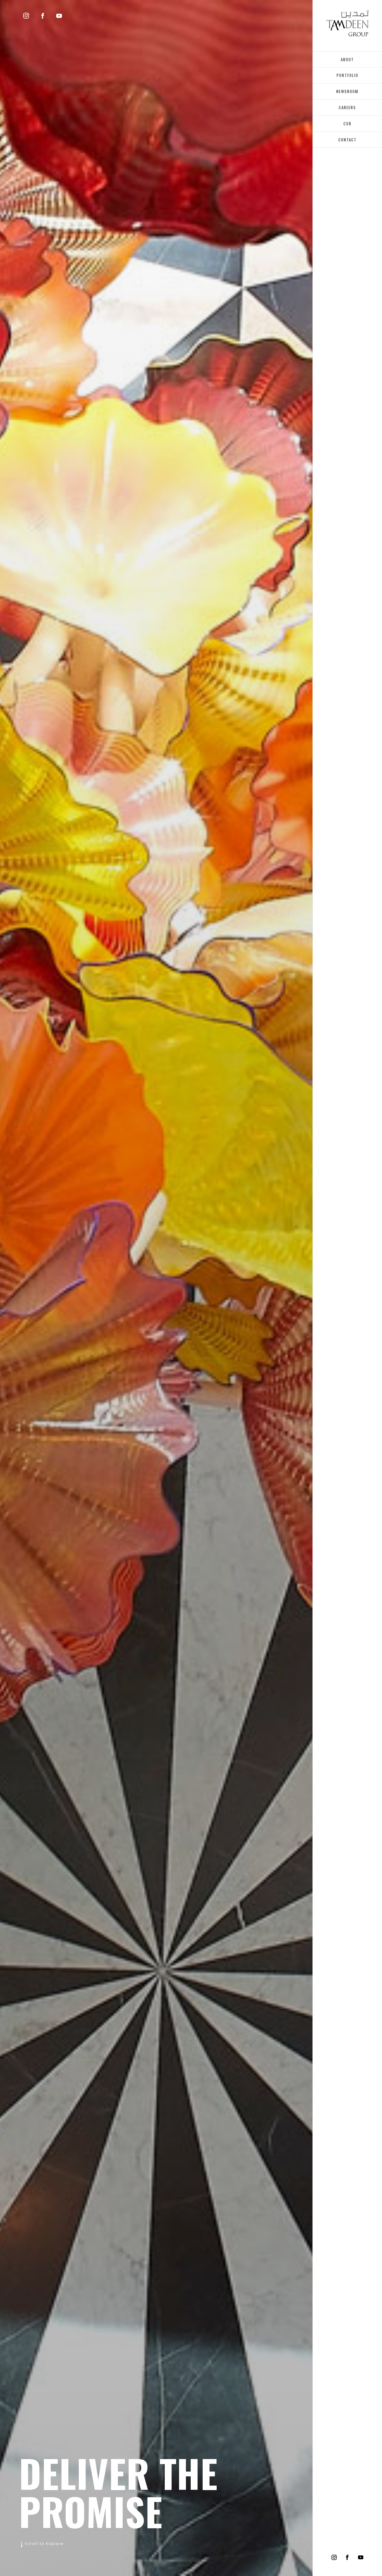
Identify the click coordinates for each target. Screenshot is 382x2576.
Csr (348, 124)
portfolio (348, 75)
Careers (347, 107)
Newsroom (347, 91)
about (347, 59)
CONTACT (348, 140)
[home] (348, 23)
